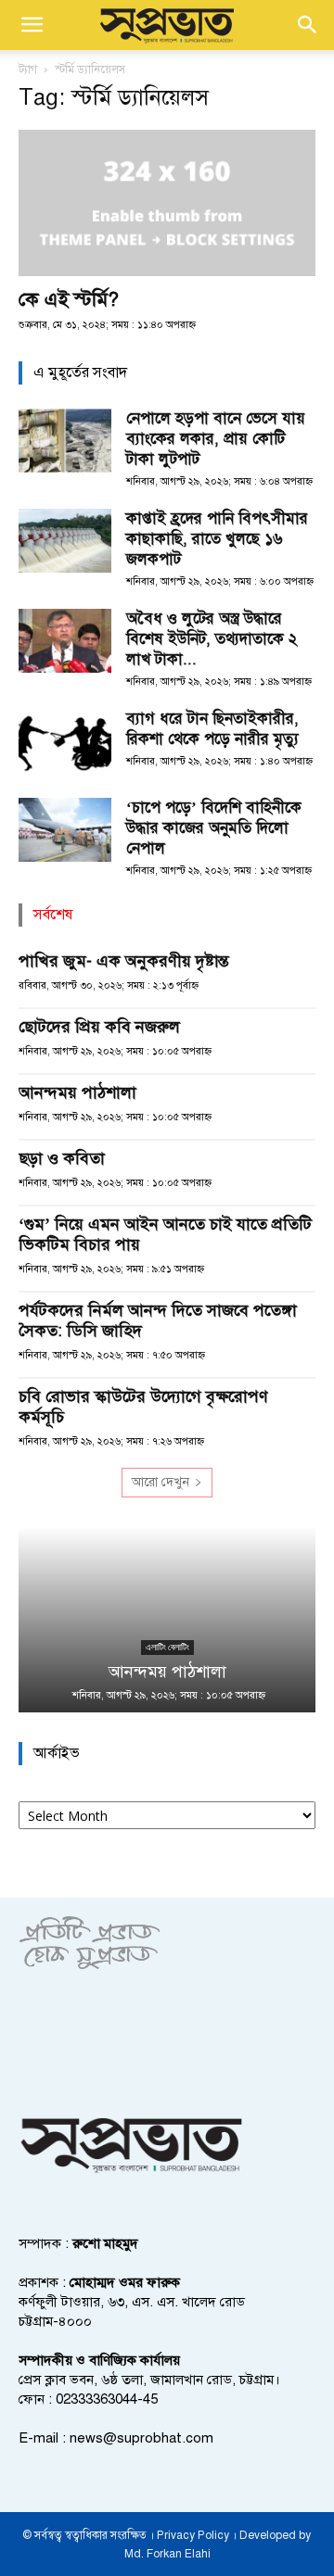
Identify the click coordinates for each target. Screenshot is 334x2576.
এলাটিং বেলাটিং (167, 1647)
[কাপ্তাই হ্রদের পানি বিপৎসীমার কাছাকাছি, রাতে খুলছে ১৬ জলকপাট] (65, 541)
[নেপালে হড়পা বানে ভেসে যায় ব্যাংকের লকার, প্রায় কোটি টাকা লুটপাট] (65, 441)
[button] (32, 25)
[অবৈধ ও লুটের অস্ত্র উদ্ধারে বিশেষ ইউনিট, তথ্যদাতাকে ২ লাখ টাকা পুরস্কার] (65, 641)
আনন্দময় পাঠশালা (77, 1092)
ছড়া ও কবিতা (62, 1158)
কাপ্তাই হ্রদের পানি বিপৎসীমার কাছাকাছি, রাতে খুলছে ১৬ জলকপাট (217, 539)
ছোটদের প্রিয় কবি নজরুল (99, 1027)
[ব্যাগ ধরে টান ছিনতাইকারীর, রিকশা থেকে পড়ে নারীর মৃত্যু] (65, 741)
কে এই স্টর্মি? (69, 299)
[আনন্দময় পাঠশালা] (167, 1620)
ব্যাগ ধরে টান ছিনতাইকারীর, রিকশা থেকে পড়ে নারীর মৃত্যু (212, 729)
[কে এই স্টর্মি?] (167, 203)
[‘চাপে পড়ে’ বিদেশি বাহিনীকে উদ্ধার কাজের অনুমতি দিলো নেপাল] (65, 830)
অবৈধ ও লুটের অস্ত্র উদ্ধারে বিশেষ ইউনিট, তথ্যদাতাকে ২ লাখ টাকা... (212, 639)
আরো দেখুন (161, 1482)
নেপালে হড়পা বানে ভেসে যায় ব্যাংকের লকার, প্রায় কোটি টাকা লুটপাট (216, 439)
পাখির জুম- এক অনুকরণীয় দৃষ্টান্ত (124, 961)
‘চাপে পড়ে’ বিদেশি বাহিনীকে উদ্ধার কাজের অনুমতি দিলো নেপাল (214, 828)
